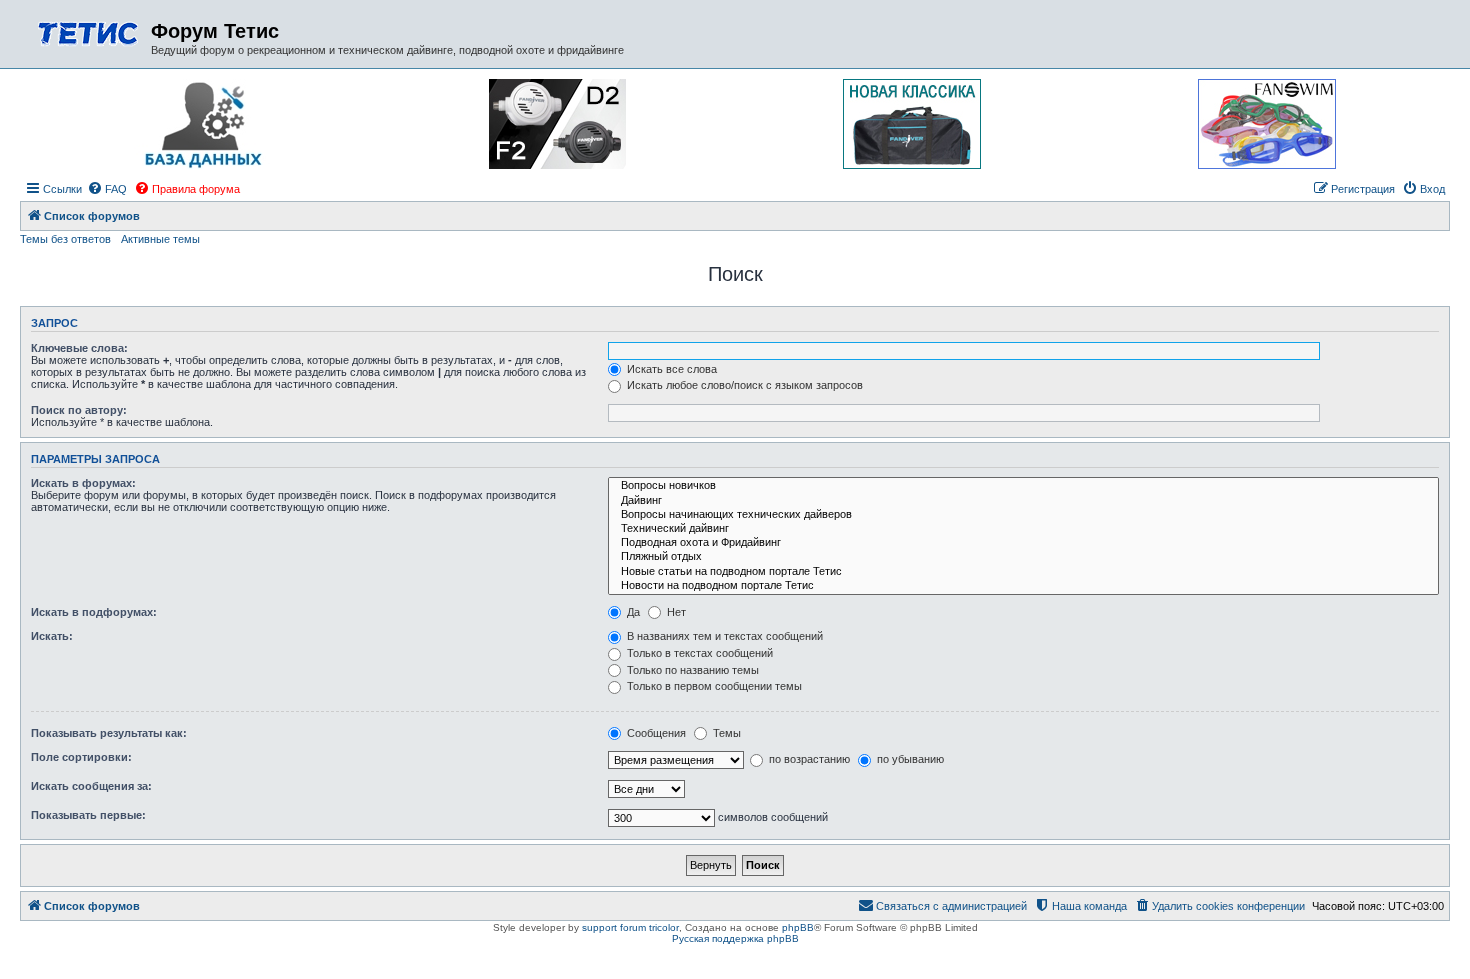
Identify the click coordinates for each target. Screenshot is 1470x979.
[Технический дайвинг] (1023, 529)
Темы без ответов (65, 239)
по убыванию (909, 759)
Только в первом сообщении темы (713, 686)
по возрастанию (808, 759)
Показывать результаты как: (109, 733)
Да (632, 612)
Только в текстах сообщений (698, 653)
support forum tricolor (630, 927)
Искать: (52, 636)
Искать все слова (670, 369)
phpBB (798, 927)
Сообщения (655, 733)
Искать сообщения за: (91, 786)
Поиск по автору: (79, 410)
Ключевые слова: (79, 348)
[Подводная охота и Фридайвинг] (1023, 543)
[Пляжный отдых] (1023, 557)
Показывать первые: (88, 815)
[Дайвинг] (1023, 501)
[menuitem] (107, 189)
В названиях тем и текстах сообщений (723, 636)
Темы (725, 733)
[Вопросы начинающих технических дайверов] (1023, 515)
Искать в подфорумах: (94, 612)
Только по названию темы (691, 670)
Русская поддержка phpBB (735, 938)
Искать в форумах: (83, 483)
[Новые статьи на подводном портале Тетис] (1023, 572)
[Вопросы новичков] (1023, 486)
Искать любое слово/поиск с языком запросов (743, 385)
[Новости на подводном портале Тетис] (1023, 586)
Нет (675, 612)
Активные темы (160, 239)
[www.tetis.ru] (88, 31)
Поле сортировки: (81, 757)
